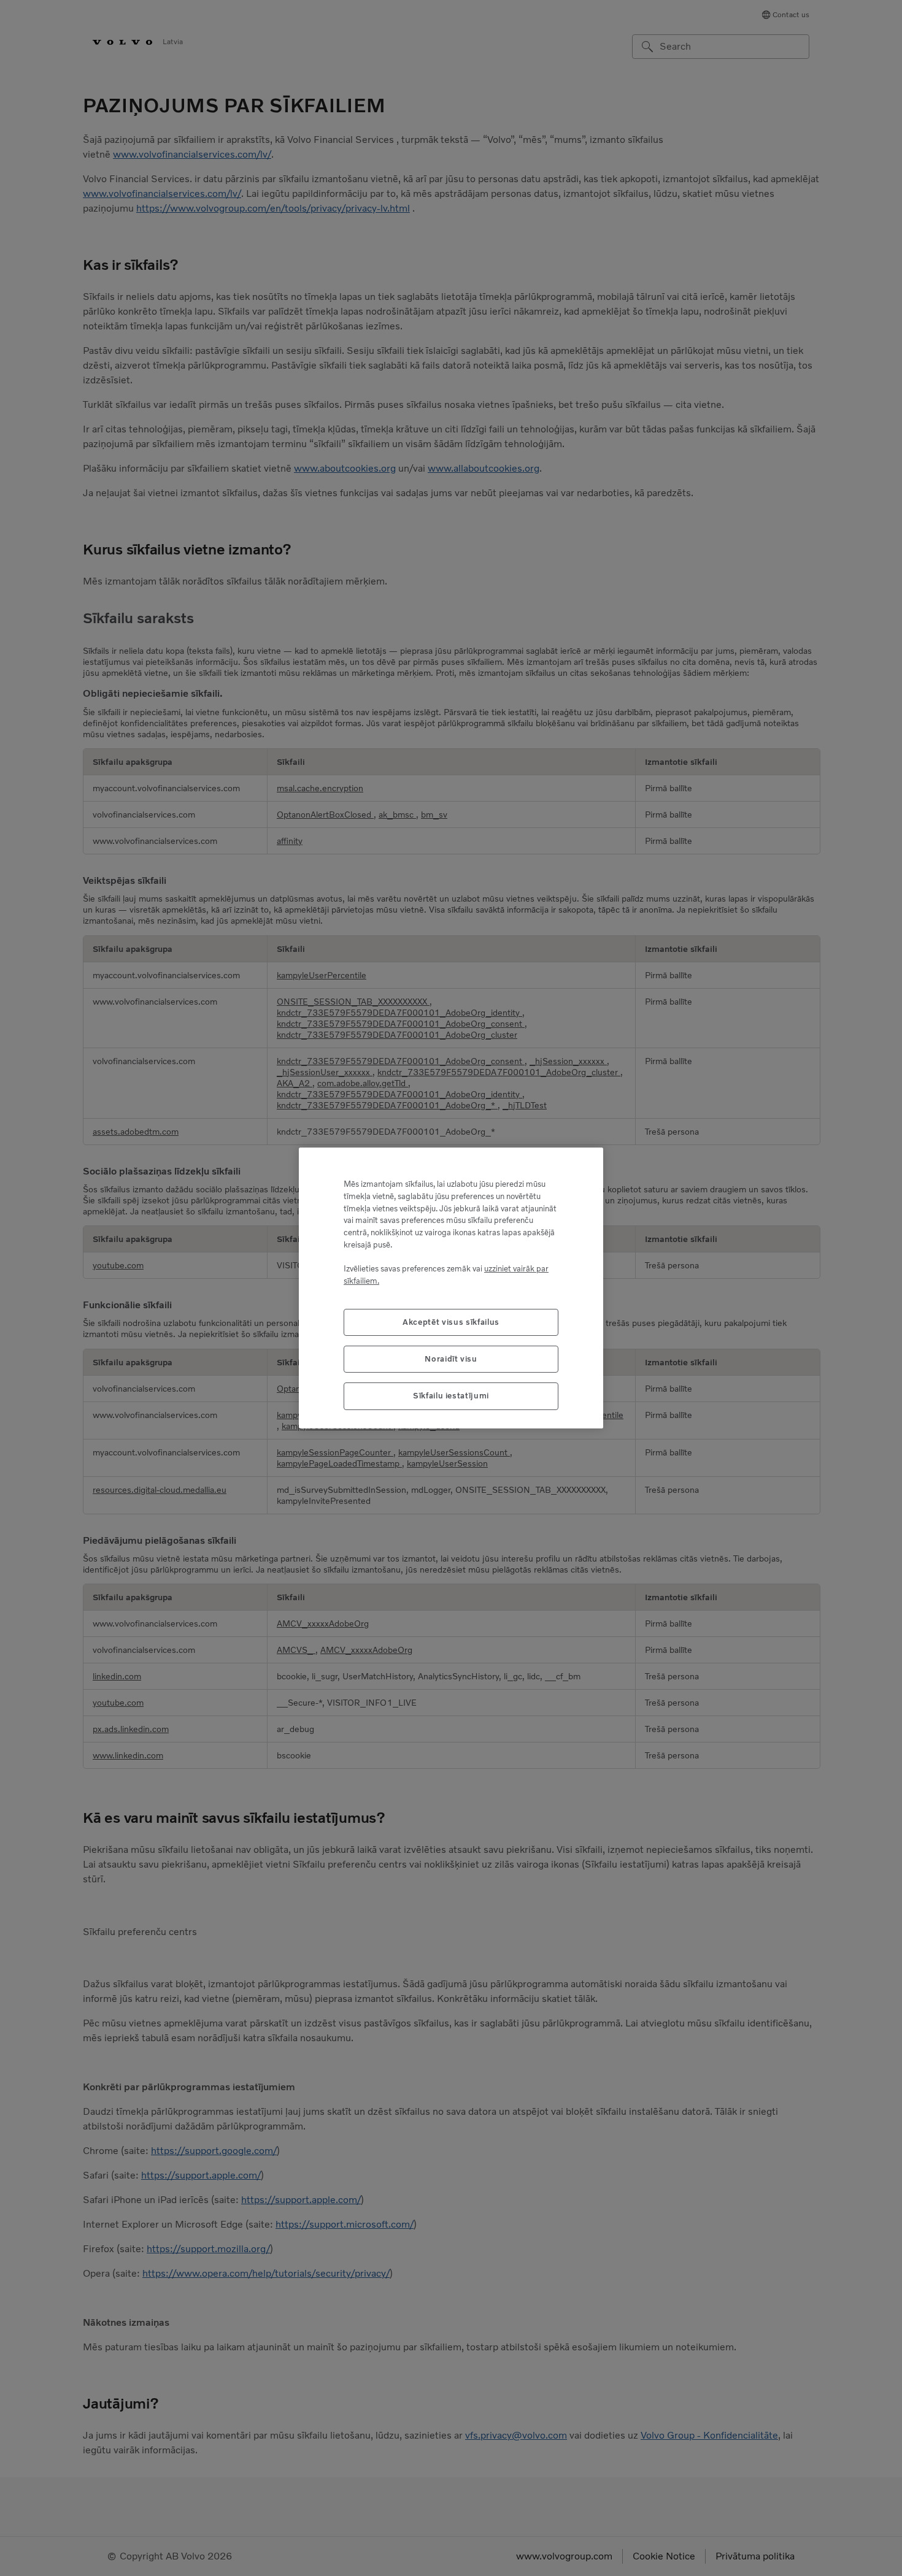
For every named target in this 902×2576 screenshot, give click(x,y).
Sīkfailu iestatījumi (451, 1396)
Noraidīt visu (451, 1359)
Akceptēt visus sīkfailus (451, 1322)
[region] (451, 1288)
